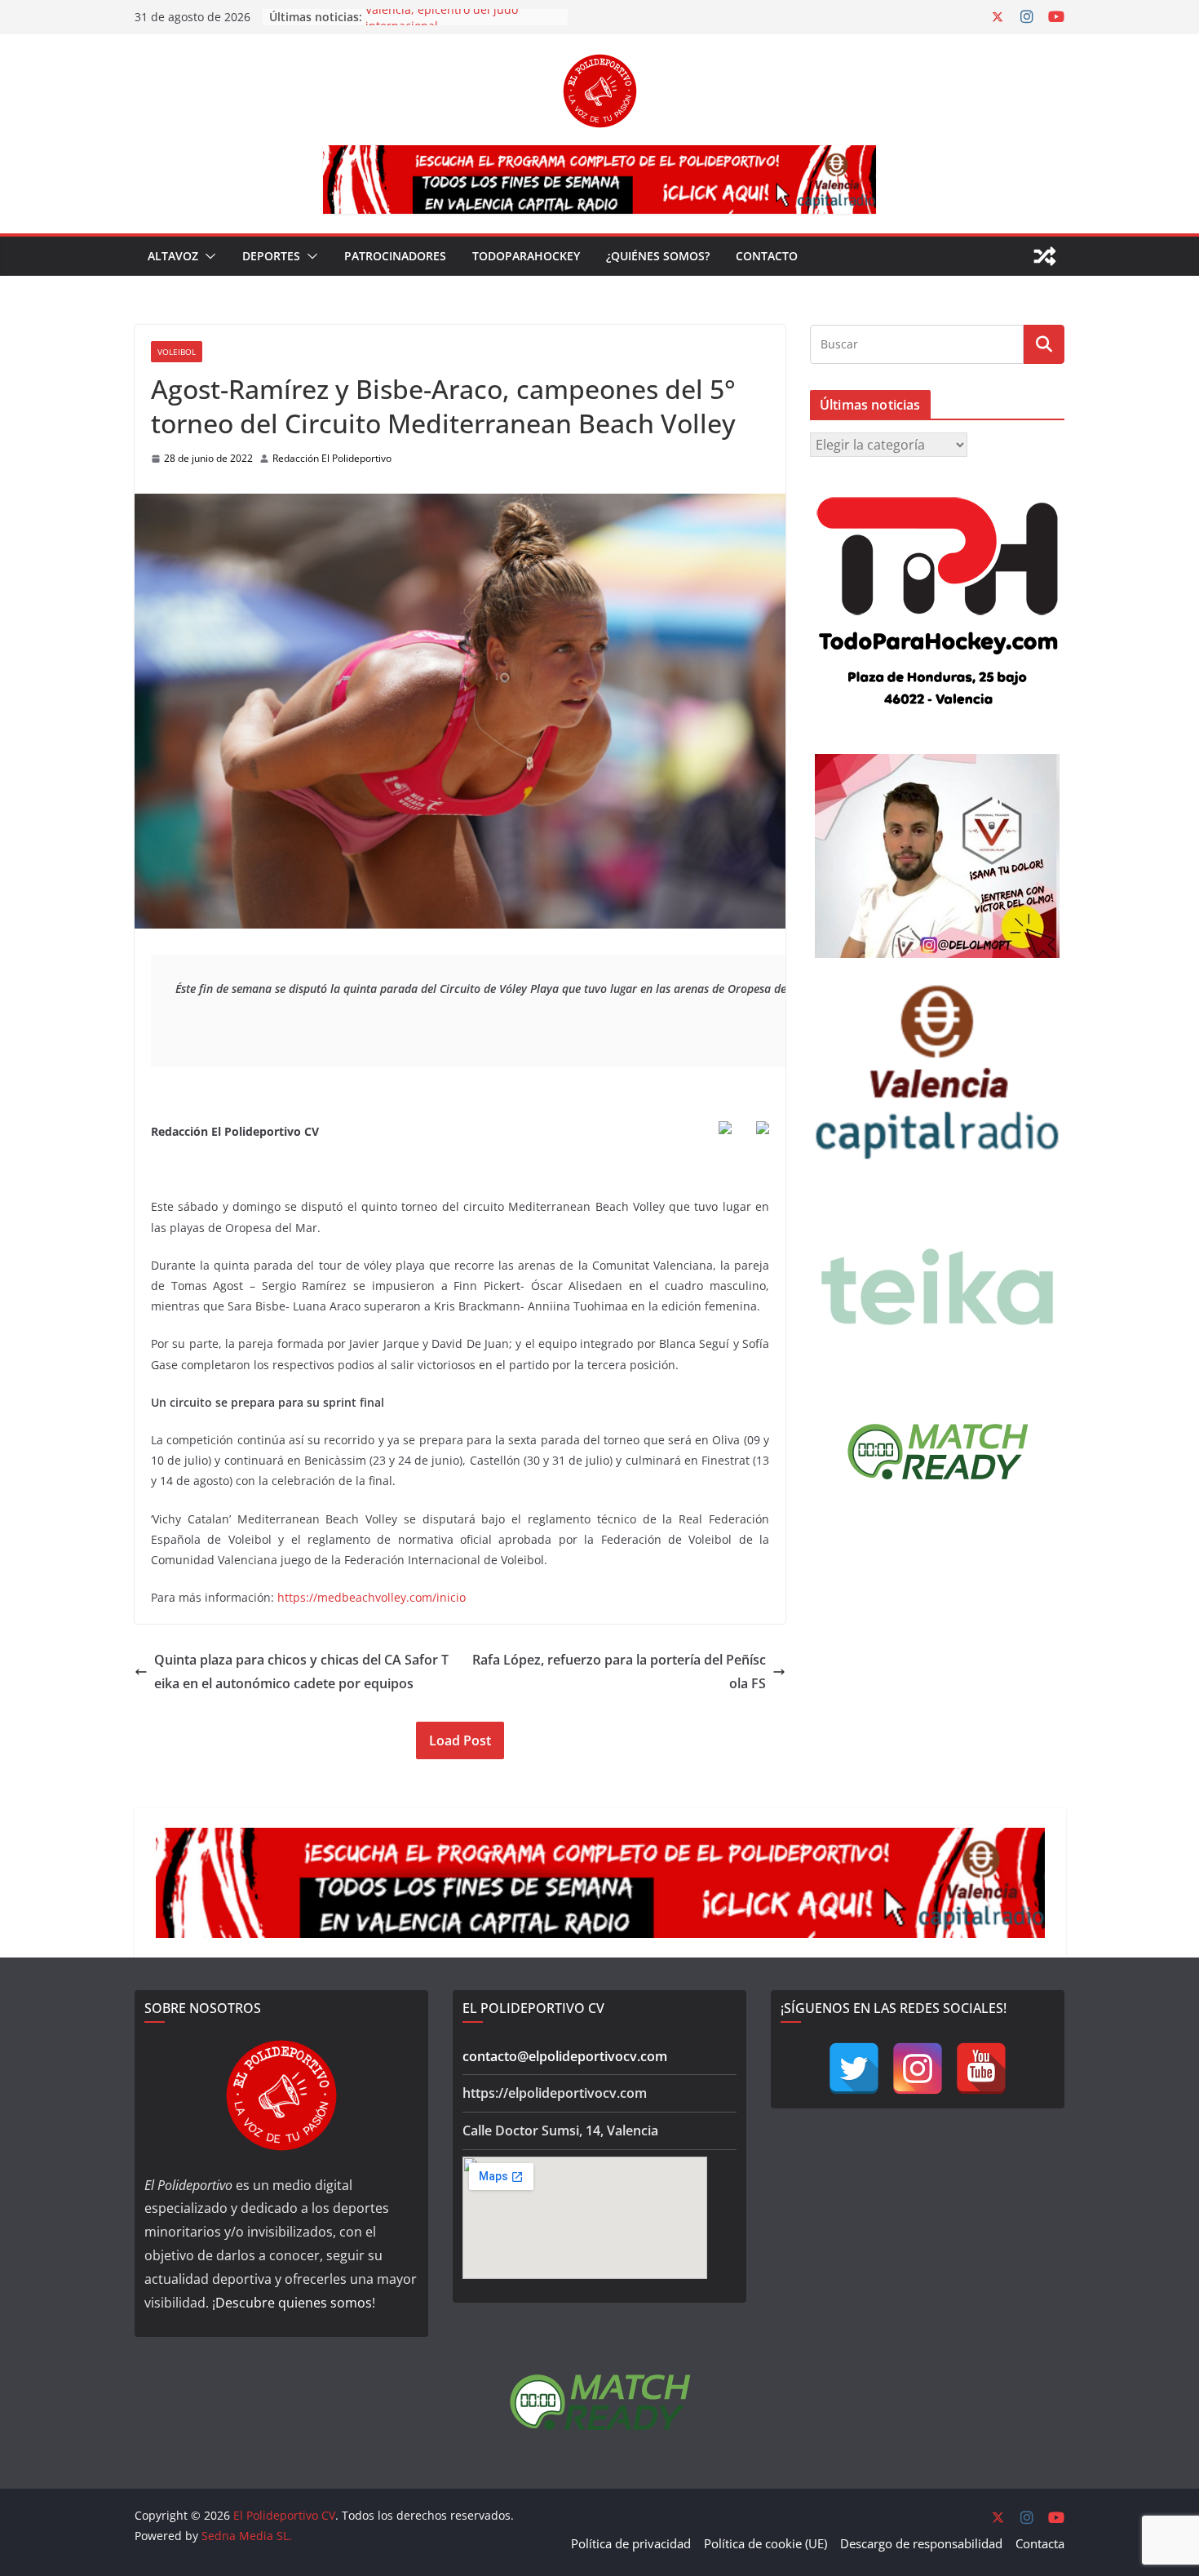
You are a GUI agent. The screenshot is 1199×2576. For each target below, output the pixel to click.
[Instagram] (918, 2068)
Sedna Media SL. (247, 2536)
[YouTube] (981, 2068)
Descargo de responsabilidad (921, 2543)
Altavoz (173, 256)
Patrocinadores (395, 256)
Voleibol (177, 352)
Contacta (1040, 2543)
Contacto (767, 256)
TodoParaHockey (526, 256)
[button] (207, 256)
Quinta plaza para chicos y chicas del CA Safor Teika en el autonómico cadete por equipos (301, 1672)
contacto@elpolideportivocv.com (565, 2056)
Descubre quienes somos (294, 2303)
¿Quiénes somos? (658, 256)
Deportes (271, 256)
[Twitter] (854, 2068)
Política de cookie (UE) (765, 2543)
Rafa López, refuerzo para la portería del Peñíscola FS (619, 1672)
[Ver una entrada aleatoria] (1045, 256)
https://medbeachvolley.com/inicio (372, 1597)
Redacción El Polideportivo (332, 458)
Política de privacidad (631, 2543)
